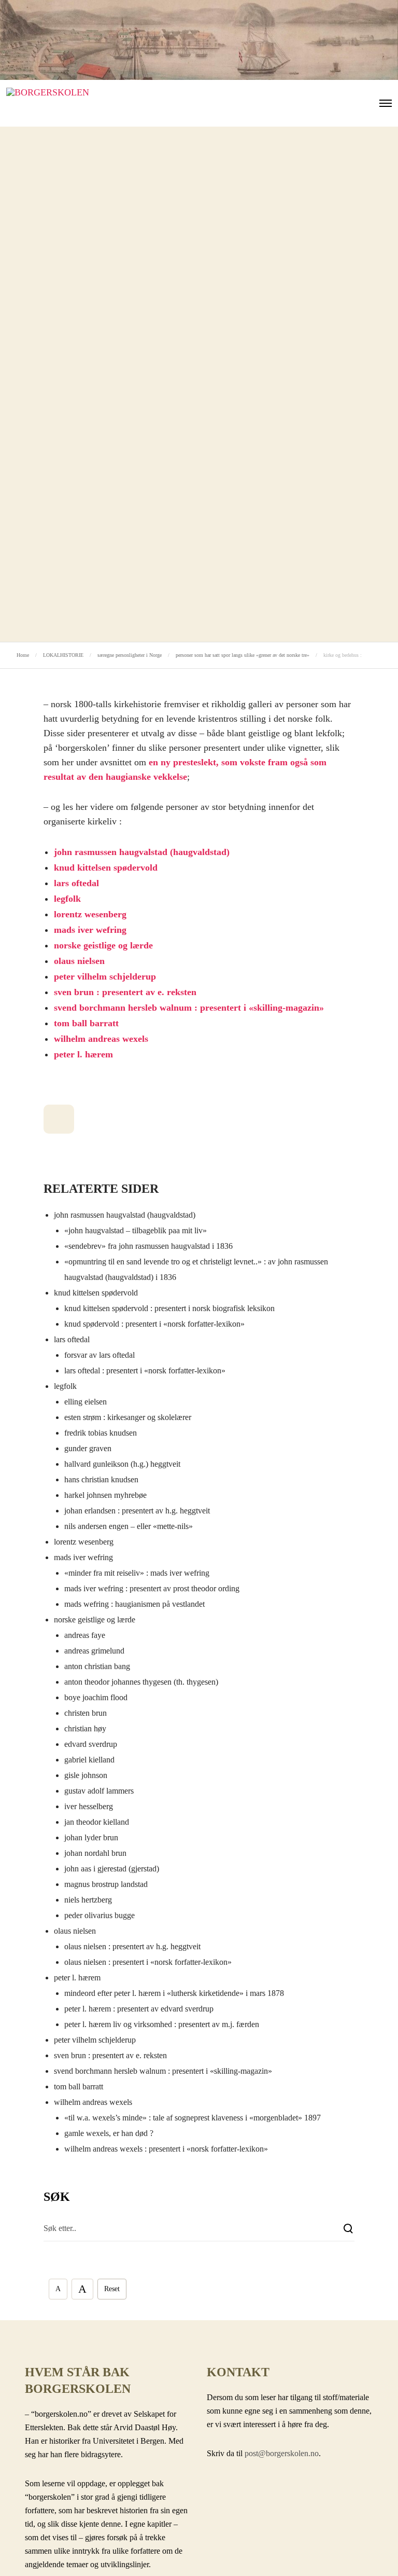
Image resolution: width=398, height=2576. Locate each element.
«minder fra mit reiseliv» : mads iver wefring (137, 1573)
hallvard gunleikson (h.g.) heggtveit (122, 1464)
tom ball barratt (86, 1023)
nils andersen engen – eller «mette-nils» (129, 1526)
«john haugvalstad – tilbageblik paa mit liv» (136, 1230)
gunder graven (88, 1448)
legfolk (67, 899)
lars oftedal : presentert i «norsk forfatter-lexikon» (145, 1370)
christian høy (85, 1728)
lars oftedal (76, 883)
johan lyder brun (91, 1837)
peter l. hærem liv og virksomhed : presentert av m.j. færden (162, 2024)
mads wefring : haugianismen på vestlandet (134, 1604)
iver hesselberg (89, 1806)
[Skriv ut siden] (59, 1119)
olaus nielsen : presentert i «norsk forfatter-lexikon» (148, 1962)
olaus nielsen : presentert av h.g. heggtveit (132, 1946)
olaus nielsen (79, 961)
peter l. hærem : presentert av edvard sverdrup (139, 2009)
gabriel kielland (89, 1760)
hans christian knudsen (101, 1479)
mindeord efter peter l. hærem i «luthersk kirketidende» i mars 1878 (174, 1993)
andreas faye (85, 1635)
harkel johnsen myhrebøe (105, 1495)
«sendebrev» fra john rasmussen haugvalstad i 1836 (148, 1246)
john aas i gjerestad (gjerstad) (112, 1869)
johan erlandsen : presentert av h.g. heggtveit (137, 1511)
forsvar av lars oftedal (99, 1355)
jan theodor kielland (97, 1822)
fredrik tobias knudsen (101, 1433)
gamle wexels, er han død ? (109, 2133)
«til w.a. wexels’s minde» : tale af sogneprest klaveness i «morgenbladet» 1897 (193, 2118)
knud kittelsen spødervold (106, 867)
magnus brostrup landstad (106, 1884)
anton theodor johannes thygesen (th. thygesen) (141, 1682)
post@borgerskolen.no (282, 2453)
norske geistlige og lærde (103, 945)
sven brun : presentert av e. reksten (125, 992)
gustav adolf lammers (99, 1791)
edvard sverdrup (91, 1744)
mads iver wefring (90, 930)
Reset (112, 2289)
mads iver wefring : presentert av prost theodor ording (152, 1588)
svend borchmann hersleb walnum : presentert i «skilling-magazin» (189, 1008)
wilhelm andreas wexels (101, 1039)
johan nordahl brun (95, 1853)
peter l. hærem (83, 1054)
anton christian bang (97, 1666)
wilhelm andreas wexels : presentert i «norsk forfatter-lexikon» (166, 2149)
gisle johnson (86, 1775)
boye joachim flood (96, 1697)
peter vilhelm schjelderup (105, 976)
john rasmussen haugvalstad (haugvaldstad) (142, 852)
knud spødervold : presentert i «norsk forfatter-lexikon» (154, 1324)
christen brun (86, 1713)
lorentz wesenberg (90, 914)
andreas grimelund (94, 1651)
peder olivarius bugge (99, 1915)
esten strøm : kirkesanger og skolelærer (128, 1417)
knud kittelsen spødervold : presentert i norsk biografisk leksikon (169, 1308)
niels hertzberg (88, 1900)
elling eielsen (86, 1402)
